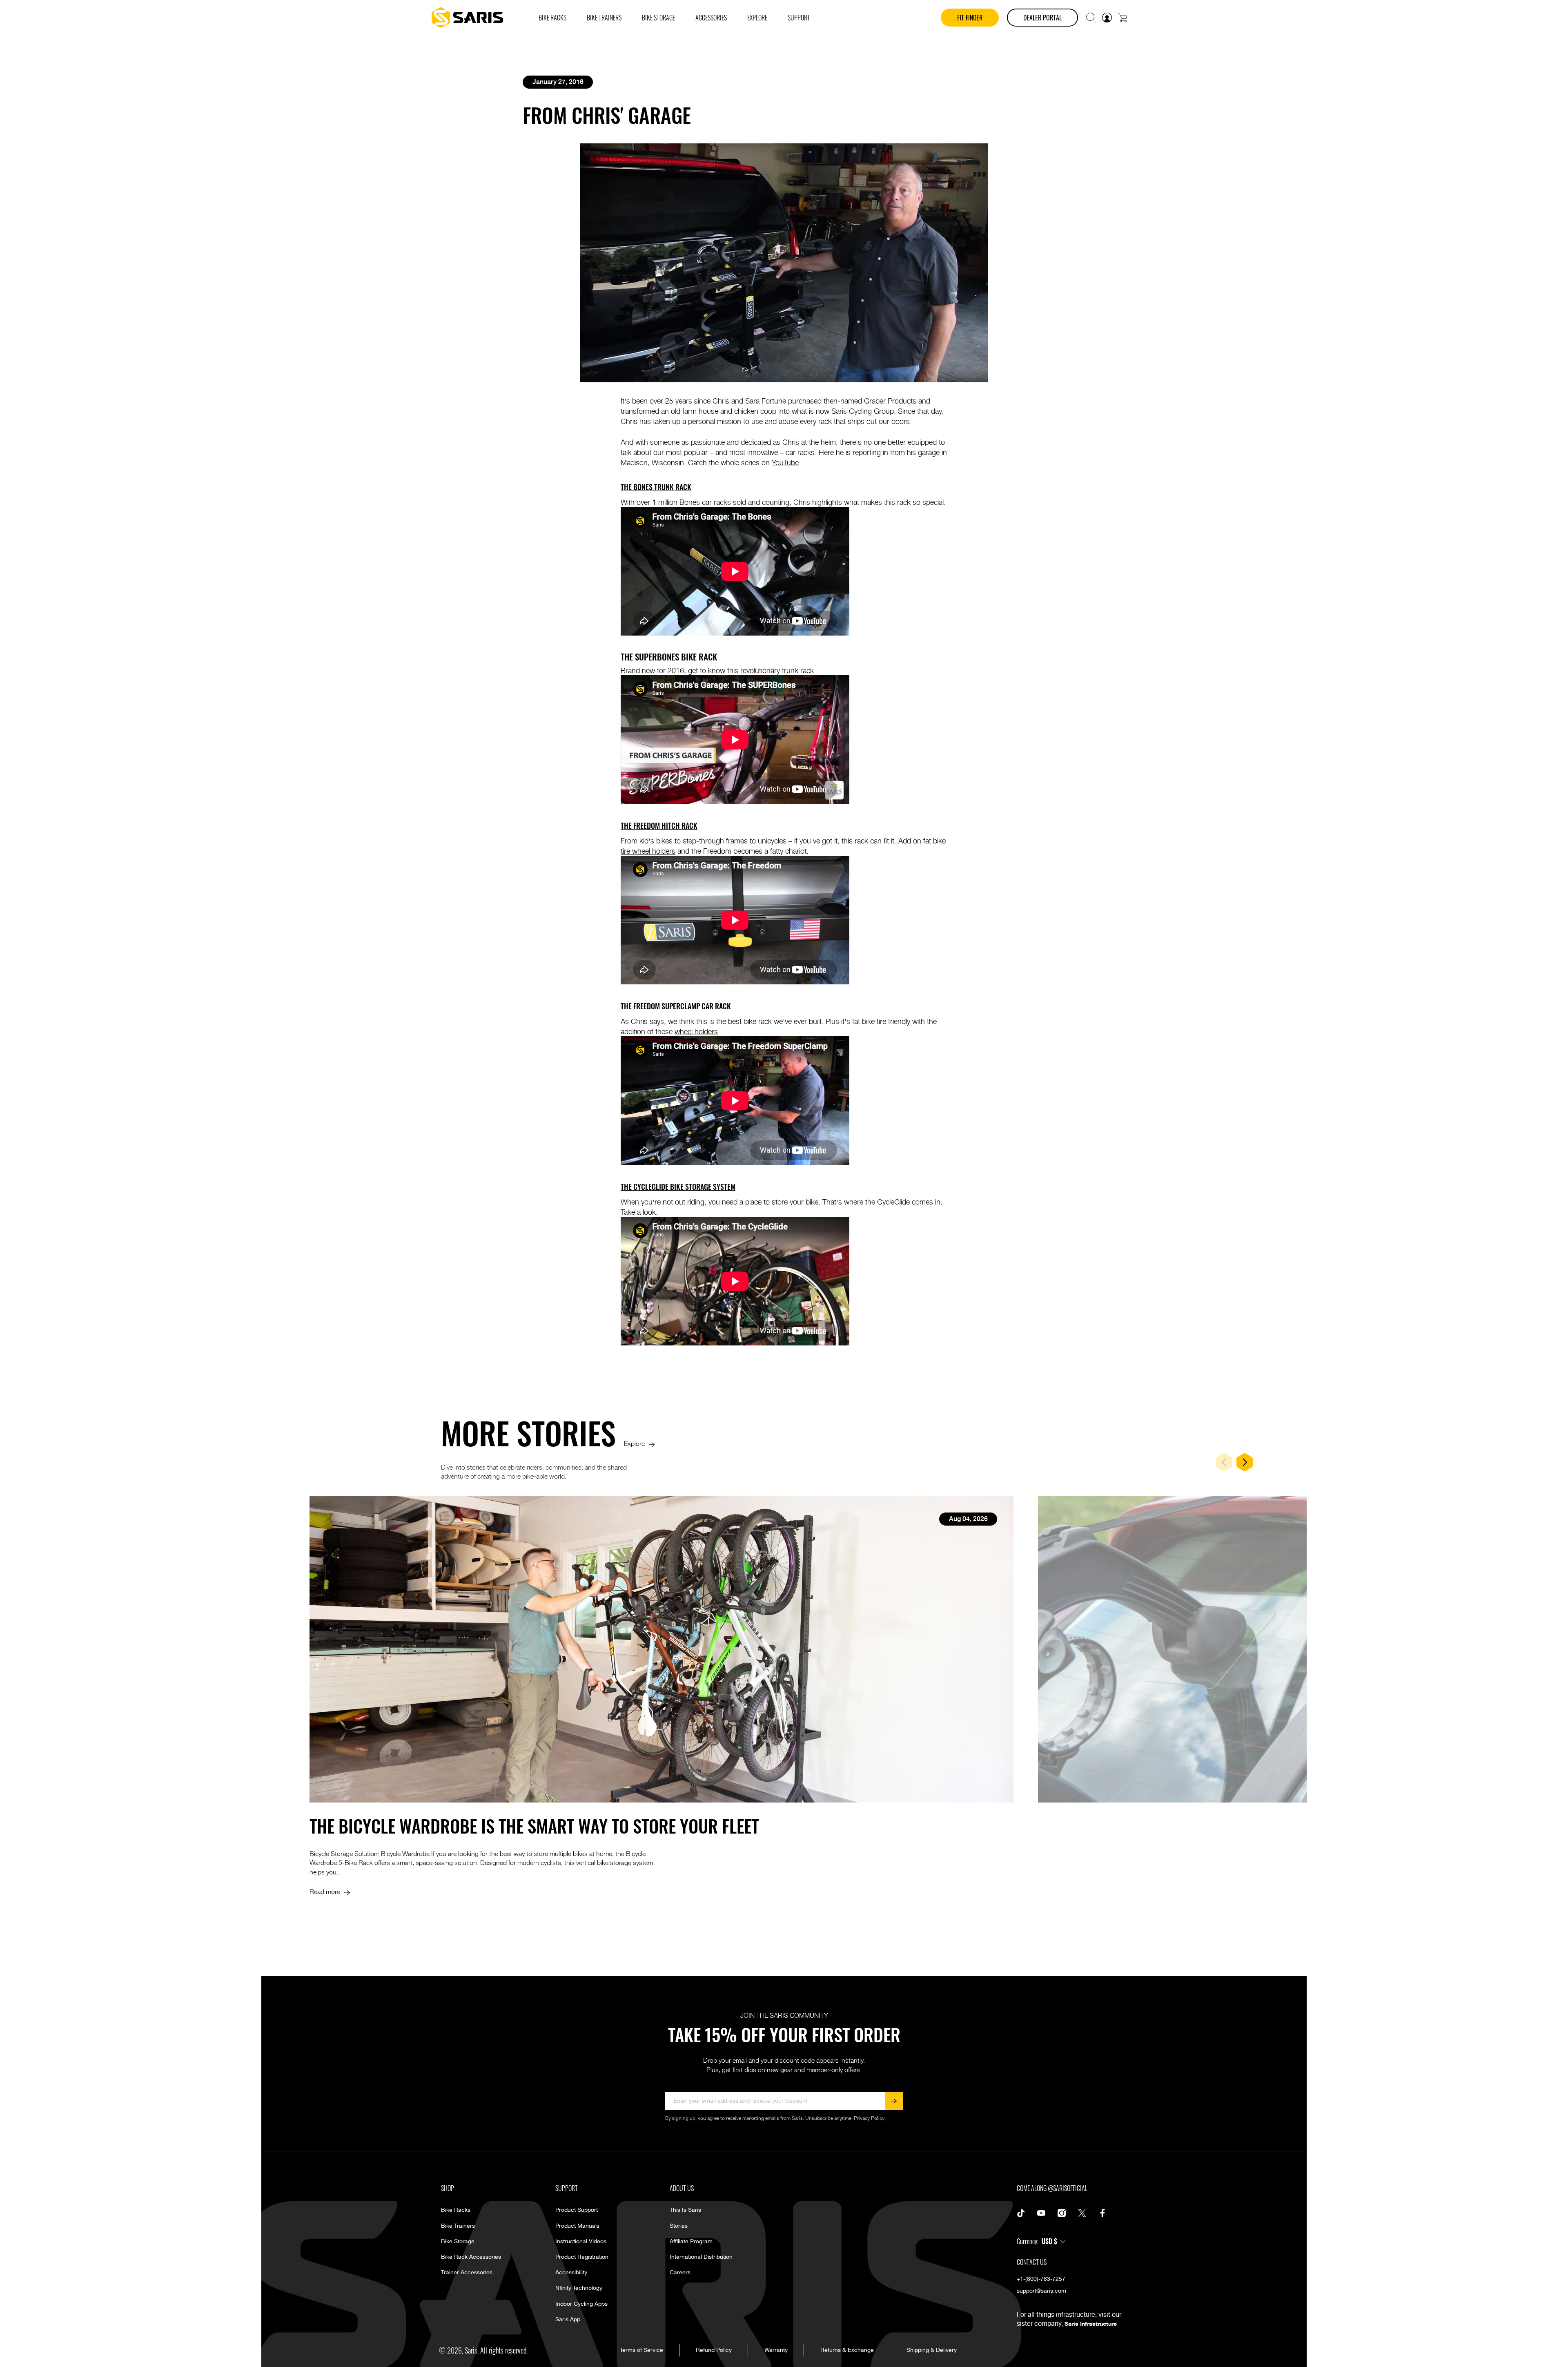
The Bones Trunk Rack (656, 487)
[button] (1091, 18)
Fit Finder (970, 18)
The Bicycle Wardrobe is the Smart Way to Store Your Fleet (534, 1826)
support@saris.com (1041, 2291)
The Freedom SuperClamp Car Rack (676, 1006)
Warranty (776, 2350)
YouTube (785, 462)
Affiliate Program (691, 2242)
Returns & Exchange (847, 2350)
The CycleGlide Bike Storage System (678, 1187)
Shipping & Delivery (932, 2350)
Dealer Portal (1042, 18)
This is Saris (685, 2210)
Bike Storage (458, 2242)
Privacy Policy (869, 2118)
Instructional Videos (581, 2242)
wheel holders (696, 1031)
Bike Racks (456, 2210)
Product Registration (582, 2257)
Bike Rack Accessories (471, 2257)
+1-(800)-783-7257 (1041, 2279)
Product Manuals (577, 2226)
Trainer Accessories (467, 2273)
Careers (680, 2273)
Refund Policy (714, 2350)
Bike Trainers (458, 2226)
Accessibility (571, 2273)
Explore (634, 1443)
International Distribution (701, 2257)
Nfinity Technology (579, 2288)
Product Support (577, 2210)
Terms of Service (641, 2350)
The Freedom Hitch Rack (659, 825)
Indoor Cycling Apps (581, 2304)
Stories (679, 2226)
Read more (325, 1891)
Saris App (568, 2320)
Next (1245, 1462)
